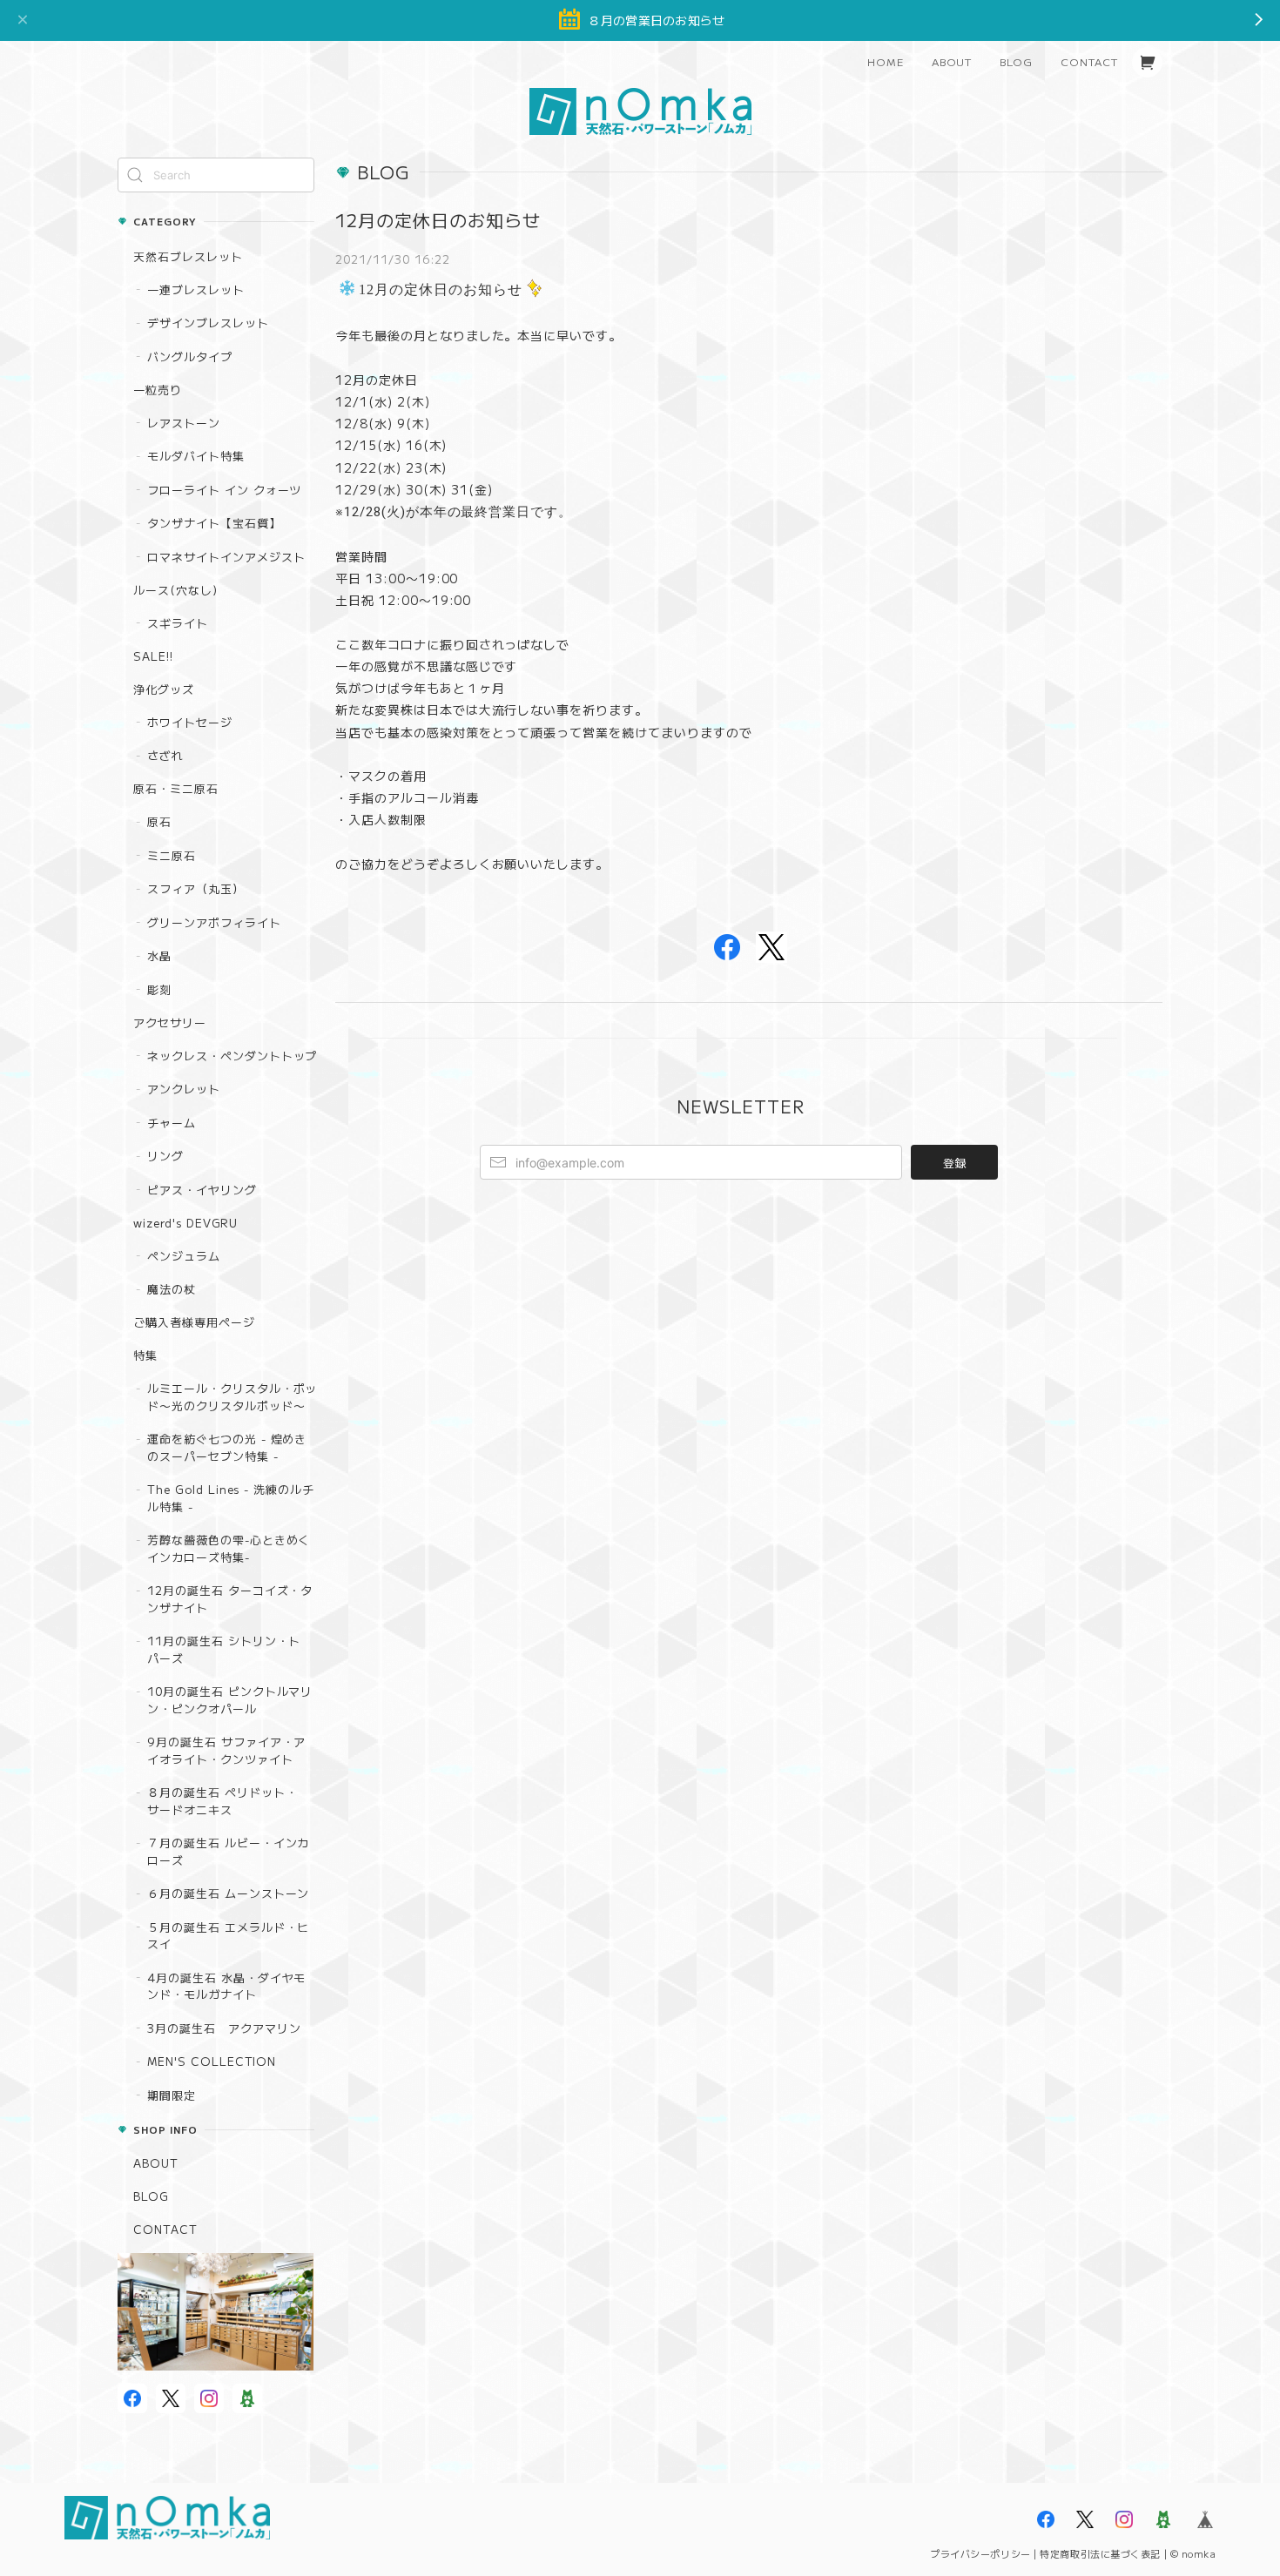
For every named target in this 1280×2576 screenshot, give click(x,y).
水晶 (159, 955)
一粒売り (158, 390)
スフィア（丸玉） (196, 888)
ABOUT (952, 61)
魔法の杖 (172, 1289)
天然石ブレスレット (188, 256)
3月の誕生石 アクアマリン (224, 2028)
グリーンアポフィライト (214, 922)
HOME (886, 61)
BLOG (1016, 61)
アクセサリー (170, 1022)
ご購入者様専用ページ (194, 1322)
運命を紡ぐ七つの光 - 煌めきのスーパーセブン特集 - (227, 1447)
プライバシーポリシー (980, 2553)
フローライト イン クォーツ (224, 490)
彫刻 (159, 989)
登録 (954, 1163)
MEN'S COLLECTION (212, 2061)
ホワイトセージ (190, 722)
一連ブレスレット (196, 289)
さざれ (165, 755)
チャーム (172, 1123)
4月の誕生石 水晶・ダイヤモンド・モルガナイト (226, 1986)
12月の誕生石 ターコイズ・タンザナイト (230, 1599)
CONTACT (1089, 61)
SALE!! (153, 656)
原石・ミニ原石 (176, 788)
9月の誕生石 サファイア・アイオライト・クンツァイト (226, 1750)
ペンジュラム (184, 1256)
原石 (159, 821)
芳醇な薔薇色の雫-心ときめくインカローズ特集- (229, 1548)
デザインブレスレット (208, 323)
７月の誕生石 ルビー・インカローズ (228, 1851)
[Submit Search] (135, 175)
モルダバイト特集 (196, 456)
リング (165, 1156)
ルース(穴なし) (175, 590)
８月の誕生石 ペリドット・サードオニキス (222, 1801)
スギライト (178, 623)
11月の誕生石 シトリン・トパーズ (224, 1649)
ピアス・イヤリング (202, 1190)
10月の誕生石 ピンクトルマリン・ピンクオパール (230, 1700)
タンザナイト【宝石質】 (214, 523)
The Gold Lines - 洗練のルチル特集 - (231, 1498)
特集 (145, 1355)
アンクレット (184, 1089)
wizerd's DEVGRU (185, 1223)
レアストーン (184, 423)
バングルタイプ (190, 356)
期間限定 (172, 2095)
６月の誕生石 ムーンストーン (228, 1893)
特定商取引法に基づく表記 (1100, 2553)
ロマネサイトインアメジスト (226, 557)
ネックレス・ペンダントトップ (232, 1056)
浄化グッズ (164, 689)
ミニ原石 (172, 855)
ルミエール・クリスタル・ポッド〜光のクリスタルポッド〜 (232, 1397)
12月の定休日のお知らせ (438, 220)
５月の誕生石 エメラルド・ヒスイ (228, 1936)
